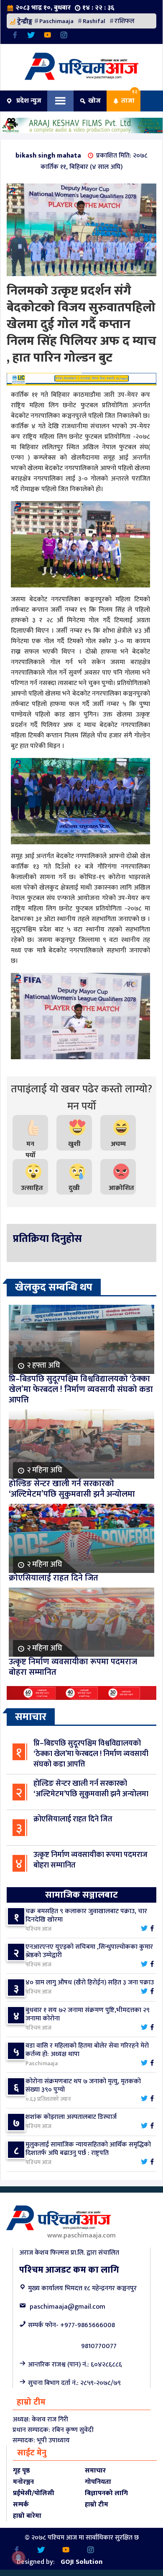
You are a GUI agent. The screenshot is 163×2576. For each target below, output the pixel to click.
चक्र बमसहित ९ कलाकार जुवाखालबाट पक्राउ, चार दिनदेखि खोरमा (86, 1915)
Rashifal (94, 21)
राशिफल (125, 21)
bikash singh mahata (48, 156)
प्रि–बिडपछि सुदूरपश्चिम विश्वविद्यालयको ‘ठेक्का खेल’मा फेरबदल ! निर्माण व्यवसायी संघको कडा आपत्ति (91, 1754)
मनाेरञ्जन (23, 2482)
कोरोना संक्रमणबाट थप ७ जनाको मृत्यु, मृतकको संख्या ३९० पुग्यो (83, 2086)
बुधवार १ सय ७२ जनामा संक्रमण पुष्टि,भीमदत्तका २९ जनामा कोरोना (88, 2014)
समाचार (95, 2471)
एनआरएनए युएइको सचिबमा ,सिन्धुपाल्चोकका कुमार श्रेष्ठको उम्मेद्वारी (89, 1951)
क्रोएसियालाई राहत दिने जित (73, 1819)
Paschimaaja (56, 21)
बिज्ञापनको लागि (106, 2493)
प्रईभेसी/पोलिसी (34, 2493)
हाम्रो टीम (97, 2505)
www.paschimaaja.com (81, 2236)
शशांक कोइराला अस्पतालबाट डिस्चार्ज (71, 2117)
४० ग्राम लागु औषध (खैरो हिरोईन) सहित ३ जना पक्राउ (90, 1982)
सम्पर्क (21, 2505)
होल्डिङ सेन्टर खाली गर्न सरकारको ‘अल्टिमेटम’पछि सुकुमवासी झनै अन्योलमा (91, 1789)
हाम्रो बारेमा (27, 2516)
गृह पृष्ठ (21, 2471)
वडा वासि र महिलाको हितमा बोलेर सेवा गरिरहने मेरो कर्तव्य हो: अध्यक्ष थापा (87, 2050)
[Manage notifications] (18, 2558)
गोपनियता (98, 2482)
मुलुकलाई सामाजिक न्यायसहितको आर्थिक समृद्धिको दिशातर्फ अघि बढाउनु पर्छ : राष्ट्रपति (88, 2149)
